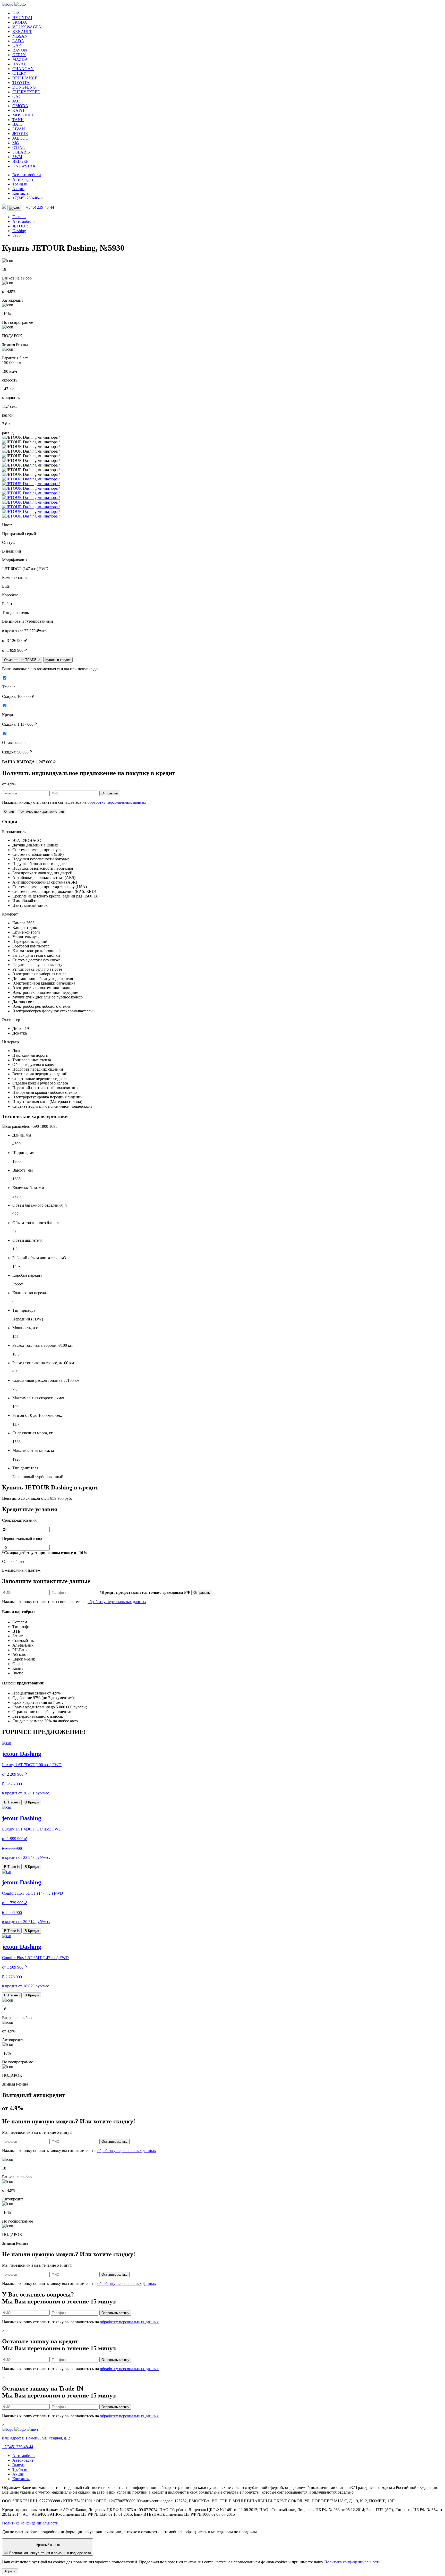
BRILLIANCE (25, 78)
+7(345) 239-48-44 (28, 198)
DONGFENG (24, 87)
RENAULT (22, 32)
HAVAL (19, 64)
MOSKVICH (24, 115)
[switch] (5, 678)
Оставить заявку (114, 2142)
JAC (16, 101)
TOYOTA (21, 83)
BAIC (17, 124)
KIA (16, 13)
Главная (19, 217)
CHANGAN (23, 69)
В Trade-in (12, 1802)
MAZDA (20, 59)
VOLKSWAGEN (27, 27)
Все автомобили (27, 175)
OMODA (20, 106)
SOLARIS (21, 152)
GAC (17, 96)
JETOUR (20, 134)
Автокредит (23, 179)
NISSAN (20, 36)
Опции (9, 812)
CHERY (19, 73)
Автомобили (24, 221)
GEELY (19, 55)
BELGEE (20, 161)
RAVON (20, 50)
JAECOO (20, 138)
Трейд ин (20, 184)
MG (16, 143)
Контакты (21, 193)
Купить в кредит (58, 660)
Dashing (19, 231)
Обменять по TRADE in (22, 660)
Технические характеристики (41, 812)
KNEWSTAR (24, 166)
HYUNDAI (22, 18)
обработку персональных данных (117, 802)
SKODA (20, 22)
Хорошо (10, 2571)
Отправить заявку (115, 2313)
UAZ (17, 45)
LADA (18, 41)
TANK (18, 120)
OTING (19, 147)
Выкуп (18, 2465)
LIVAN (19, 129)
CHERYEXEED (26, 92)
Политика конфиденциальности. (31, 2523)
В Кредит (32, 1802)
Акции (18, 189)
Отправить (110, 793)
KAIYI (18, 110)
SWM (17, 157)
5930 (16, 235)
